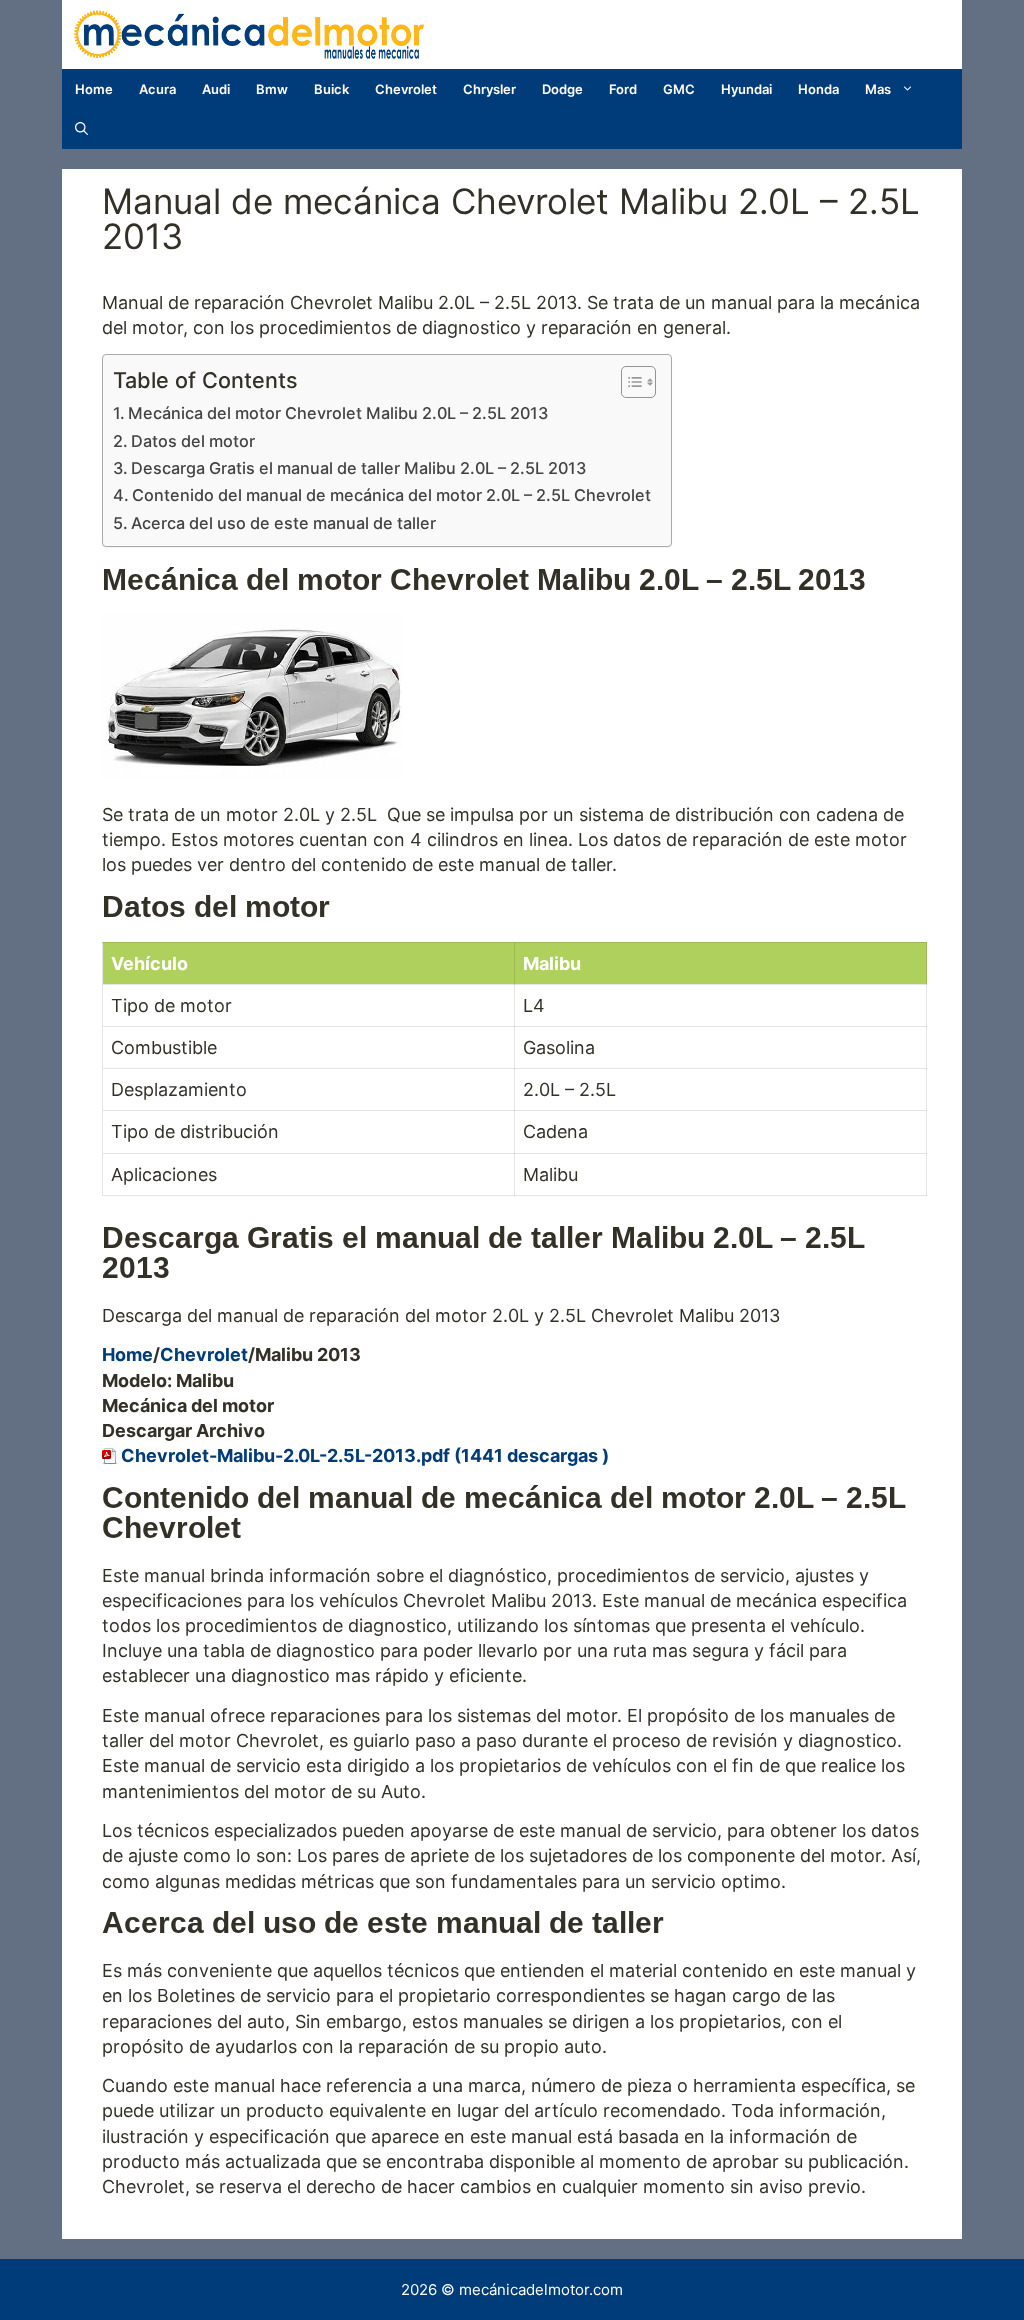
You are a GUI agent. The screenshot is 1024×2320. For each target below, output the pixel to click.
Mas (878, 89)
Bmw (272, 89)
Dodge (562, 89)
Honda (818, 89)
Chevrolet (406, 89)
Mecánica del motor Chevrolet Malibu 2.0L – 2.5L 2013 (338, 413)
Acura (157, 89)
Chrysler (489, 89)
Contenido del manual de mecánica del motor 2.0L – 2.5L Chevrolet (391, 495)
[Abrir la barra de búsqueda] (81, 129)
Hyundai (746, 89)
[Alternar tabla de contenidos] (628, 382)
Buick (331, 89)
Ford (623, 89)
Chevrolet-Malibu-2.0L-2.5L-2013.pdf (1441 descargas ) (365, 1455)
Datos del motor (193, 441)
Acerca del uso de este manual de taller (283, 523)
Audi (216, 89)
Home (94, 89)
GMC (679, 89)
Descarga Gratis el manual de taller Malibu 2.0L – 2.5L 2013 (358, 468)
